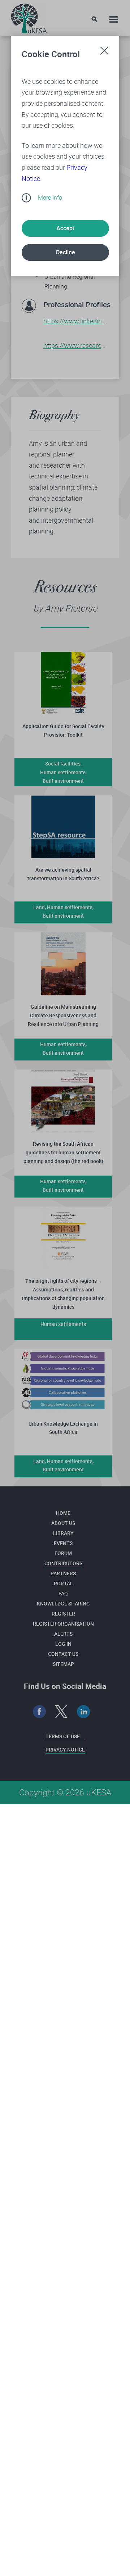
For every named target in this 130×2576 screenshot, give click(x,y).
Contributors (63, 1563)
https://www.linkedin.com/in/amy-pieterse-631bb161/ (76, 321)
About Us (63, 1523)
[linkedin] (84, 1712)
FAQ (63, 1593)
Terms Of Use (63, 1736)
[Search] (94, 19)
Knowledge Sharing (63, 1603)
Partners (63, 1573)
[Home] (29, 17)
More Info (50, 197)
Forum (63, 1553)
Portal (63, 1583)
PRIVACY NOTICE (65, 1750)
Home (63, 1513)
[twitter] (62, 1712)
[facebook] (40, 1712)
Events (63, 1543)
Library (63, 1533)
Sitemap (63, 1664)
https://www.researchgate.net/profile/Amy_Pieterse (76, 345)
